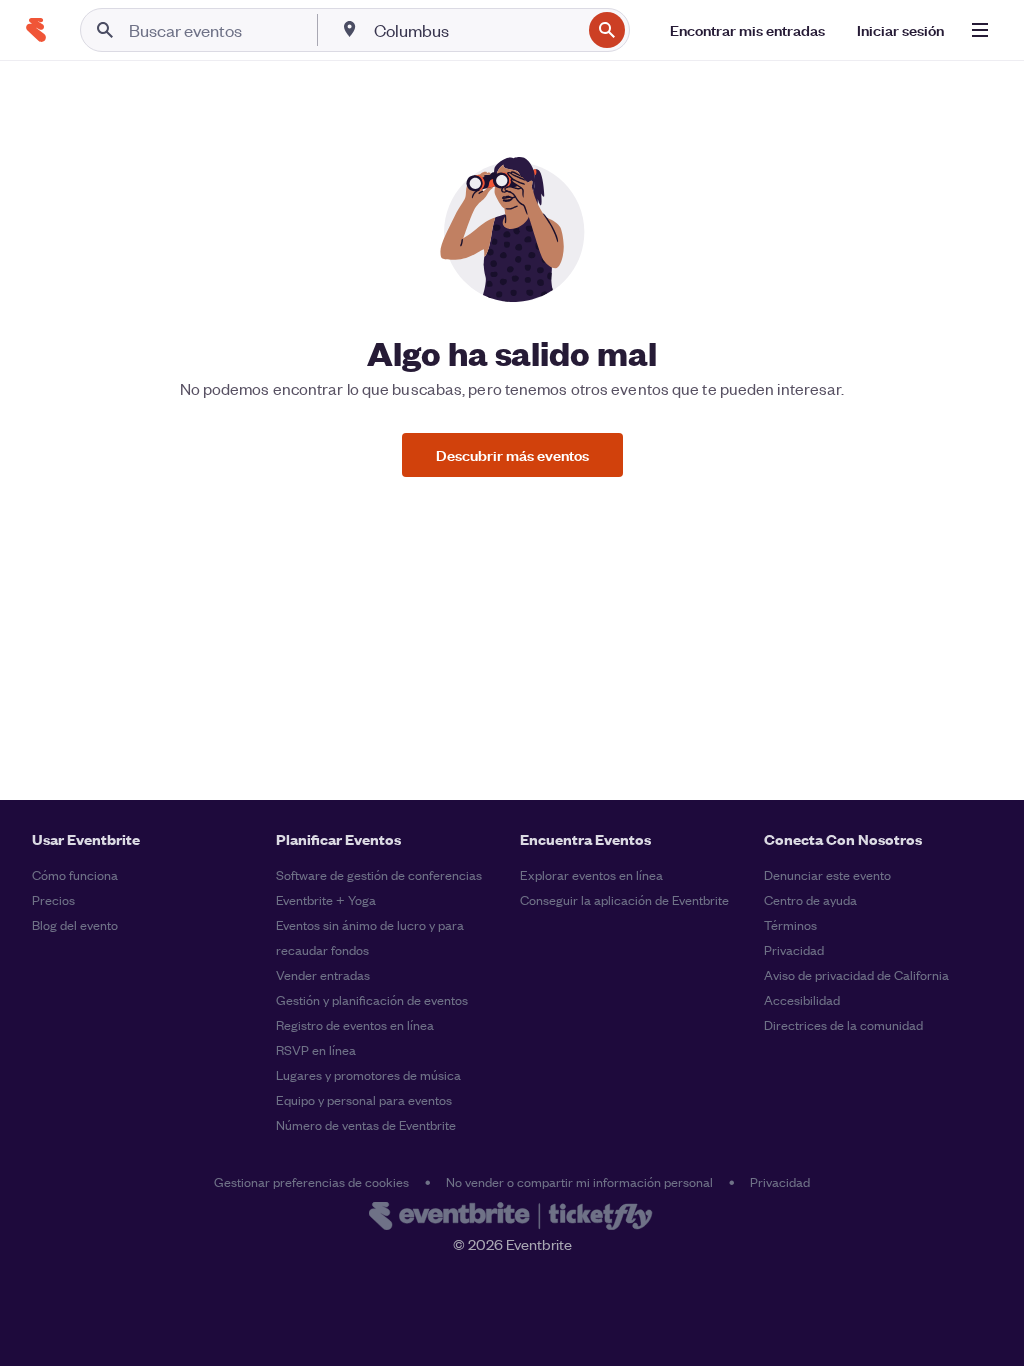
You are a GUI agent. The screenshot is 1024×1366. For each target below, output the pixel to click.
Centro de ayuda (810, 899)
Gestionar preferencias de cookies (311, 1181)
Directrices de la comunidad (843, 1024)
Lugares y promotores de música (368, 1074)
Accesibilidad (802, 999)
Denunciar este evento (827, 874)
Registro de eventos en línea (355, 1024)
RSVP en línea (316, 1049)
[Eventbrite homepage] (512, 1218)
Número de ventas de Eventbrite (366, 1124)
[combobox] (475, 30)
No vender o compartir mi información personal (579, 1181)
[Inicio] (36, 30)
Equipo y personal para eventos (364, 1099)
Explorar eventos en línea (591, 874)
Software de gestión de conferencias (379, 874)
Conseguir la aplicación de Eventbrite (624, 899)
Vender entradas (323, 974)
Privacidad (794, 949)
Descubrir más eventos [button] (512, 454)
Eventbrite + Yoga (326, 899)
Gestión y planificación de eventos (372, 999)
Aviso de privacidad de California (856, 974)
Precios (53, 899)
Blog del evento (75, 924)
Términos (790, 924)
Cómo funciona (75, 874)
